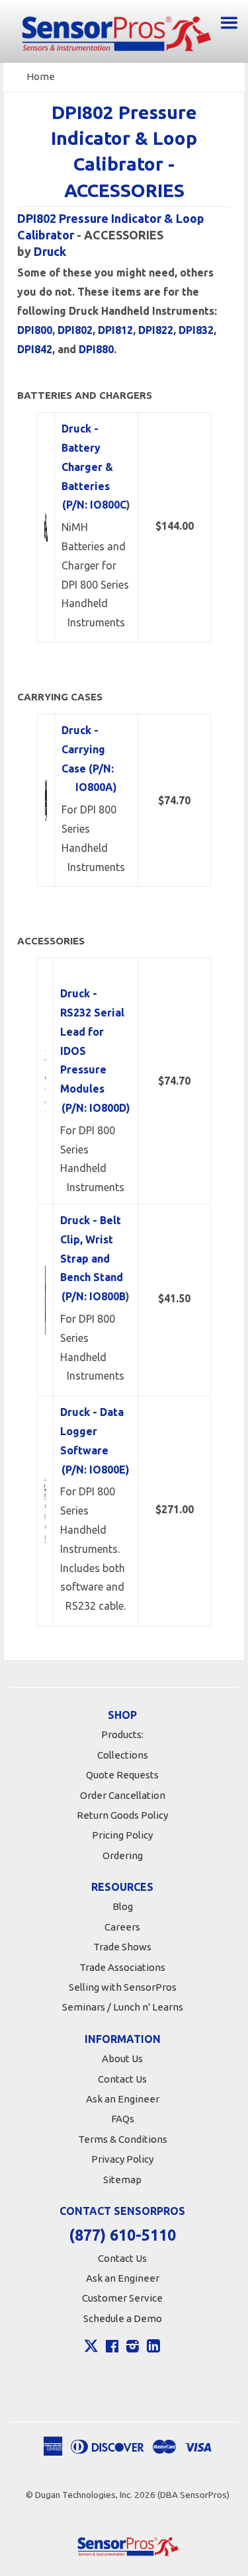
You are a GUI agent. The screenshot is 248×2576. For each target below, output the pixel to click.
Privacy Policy (122, 2159)
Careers (122, 1927)
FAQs (123, 2119)
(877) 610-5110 (122, 2235)
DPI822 (156, 330)
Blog (123, 1906)
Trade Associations (122, 1967)
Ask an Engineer (123, 2099)
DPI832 (196, 330)
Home (41, 76)
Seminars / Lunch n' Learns (123, 2007)
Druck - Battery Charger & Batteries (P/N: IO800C (94, 467)
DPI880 (96, 349)
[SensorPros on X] (91, 2349)
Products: (122, 1734)
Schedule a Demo (123, 2318)
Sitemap (122, 2180)
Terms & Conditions (123, 2139)
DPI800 (35, 330)
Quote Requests (122, 1775)
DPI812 (115, 330)
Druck (50, 251)
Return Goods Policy (122, 1815)
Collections (123, 1755)
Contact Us (122, 2079)
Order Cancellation (123, 1795)
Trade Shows (122, 1947)
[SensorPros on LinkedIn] (153, 2348)
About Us (122, 2058)
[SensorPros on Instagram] (133, 2348)
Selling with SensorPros (123, 1987)
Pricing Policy (122, 1835)
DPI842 (35, 349)
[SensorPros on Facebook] (112, 2348)
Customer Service (122, 2298)
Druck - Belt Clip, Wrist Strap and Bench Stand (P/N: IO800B (93, 1258)
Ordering (123, 1855)
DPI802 (75, 330)
